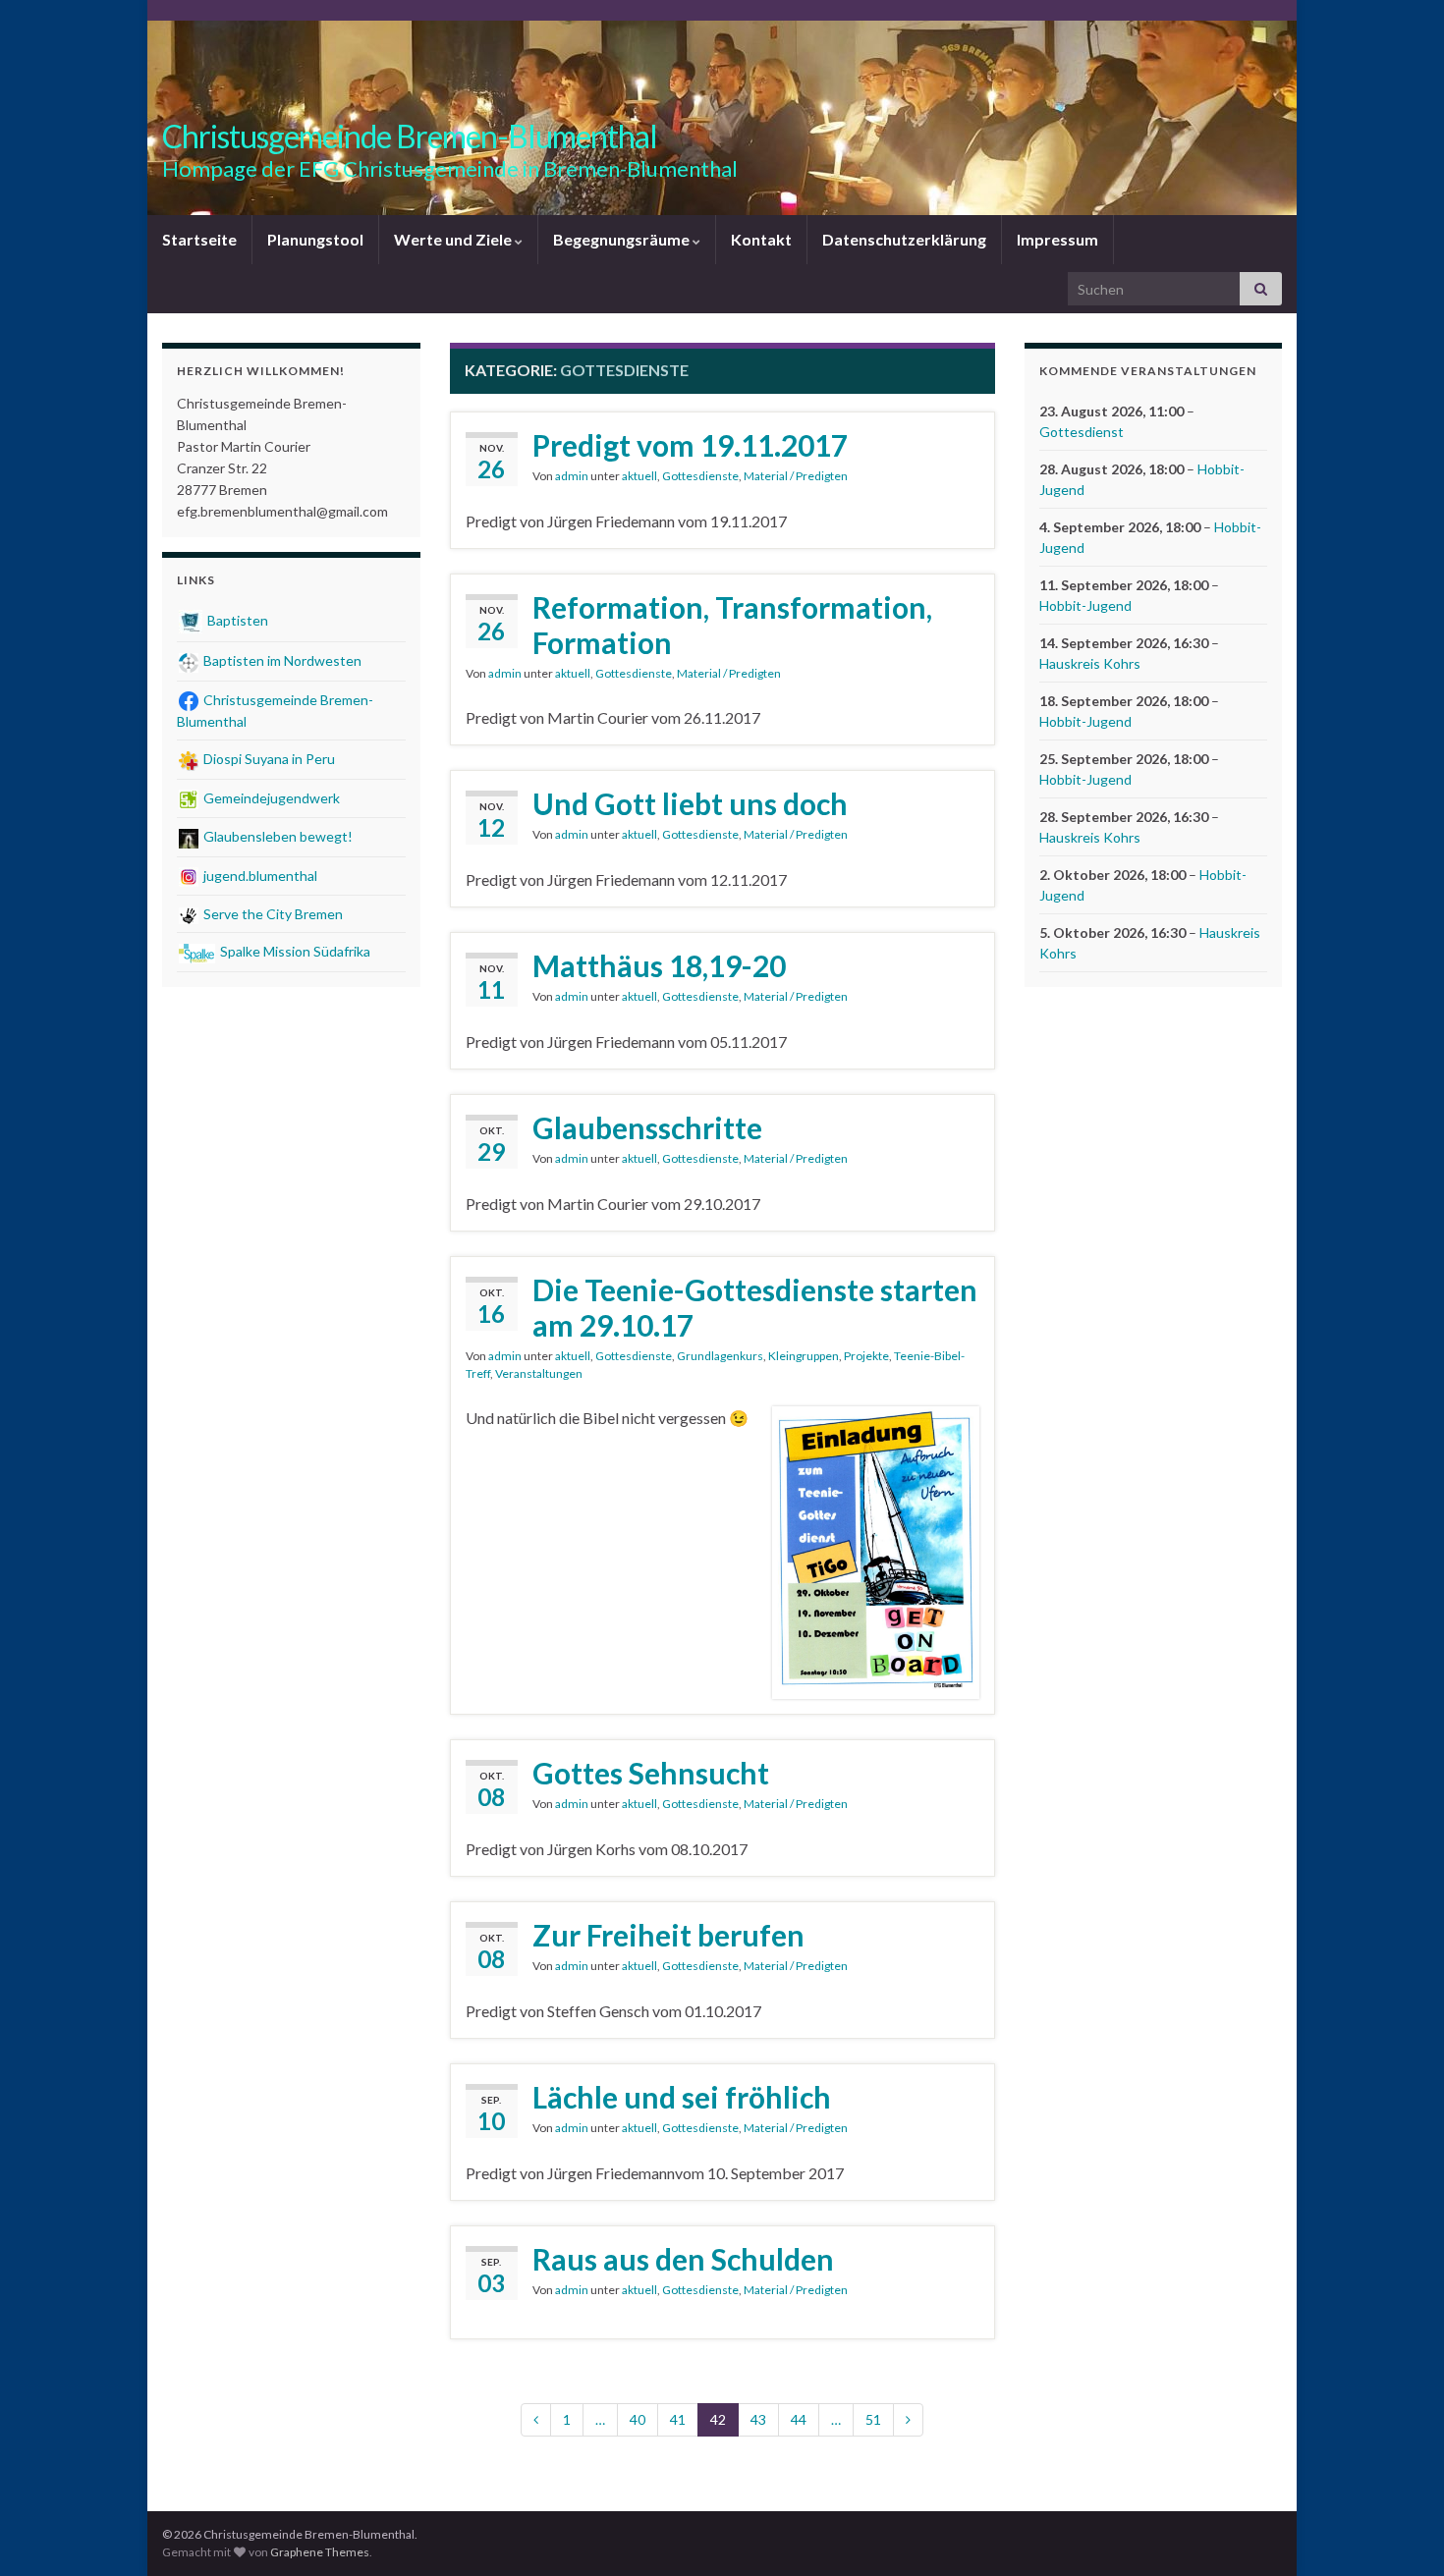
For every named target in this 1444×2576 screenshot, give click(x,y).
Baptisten (236, 620)
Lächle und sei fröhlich (682, 2097)
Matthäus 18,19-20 (659, 965)
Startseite (199, 239)
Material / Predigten (796, 476)
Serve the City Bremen (272, 914)
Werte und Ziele (454, 239)
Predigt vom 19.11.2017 (690, 445)
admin (572, 476)
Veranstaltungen (539, 1373)
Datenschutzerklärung (904, 239)
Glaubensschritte (647, 1127)
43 (758, 2419)
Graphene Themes (320, 2552)
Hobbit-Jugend (1085, 605)
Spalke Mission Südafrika (294, 951)
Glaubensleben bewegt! (277, 836)
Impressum (1057, 239)
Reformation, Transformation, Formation (732, 625)
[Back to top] (1400, 2532)
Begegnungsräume (623, 239)
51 (873, 2419)
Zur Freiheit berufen (668, 1935)
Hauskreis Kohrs (1090, 663)
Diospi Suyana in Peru (268, 759)
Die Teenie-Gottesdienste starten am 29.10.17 (755, 1307)
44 (799, 2419)
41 (678, 2419)
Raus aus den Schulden (683, 2259)
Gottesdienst (1082, 432)
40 (638, 2419)
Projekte (866, 1356)
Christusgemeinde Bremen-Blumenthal (410, 136)
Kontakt (761, 239)
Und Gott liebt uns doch (690, 803)
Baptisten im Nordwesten (281, 660)
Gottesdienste (700, 476)
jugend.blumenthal (259, 876)
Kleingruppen (804, 1356)
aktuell (639, 476)
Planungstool (315, 239)
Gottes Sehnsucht (651, 1773)
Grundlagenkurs (720, 1356)
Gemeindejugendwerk (270, 798)
